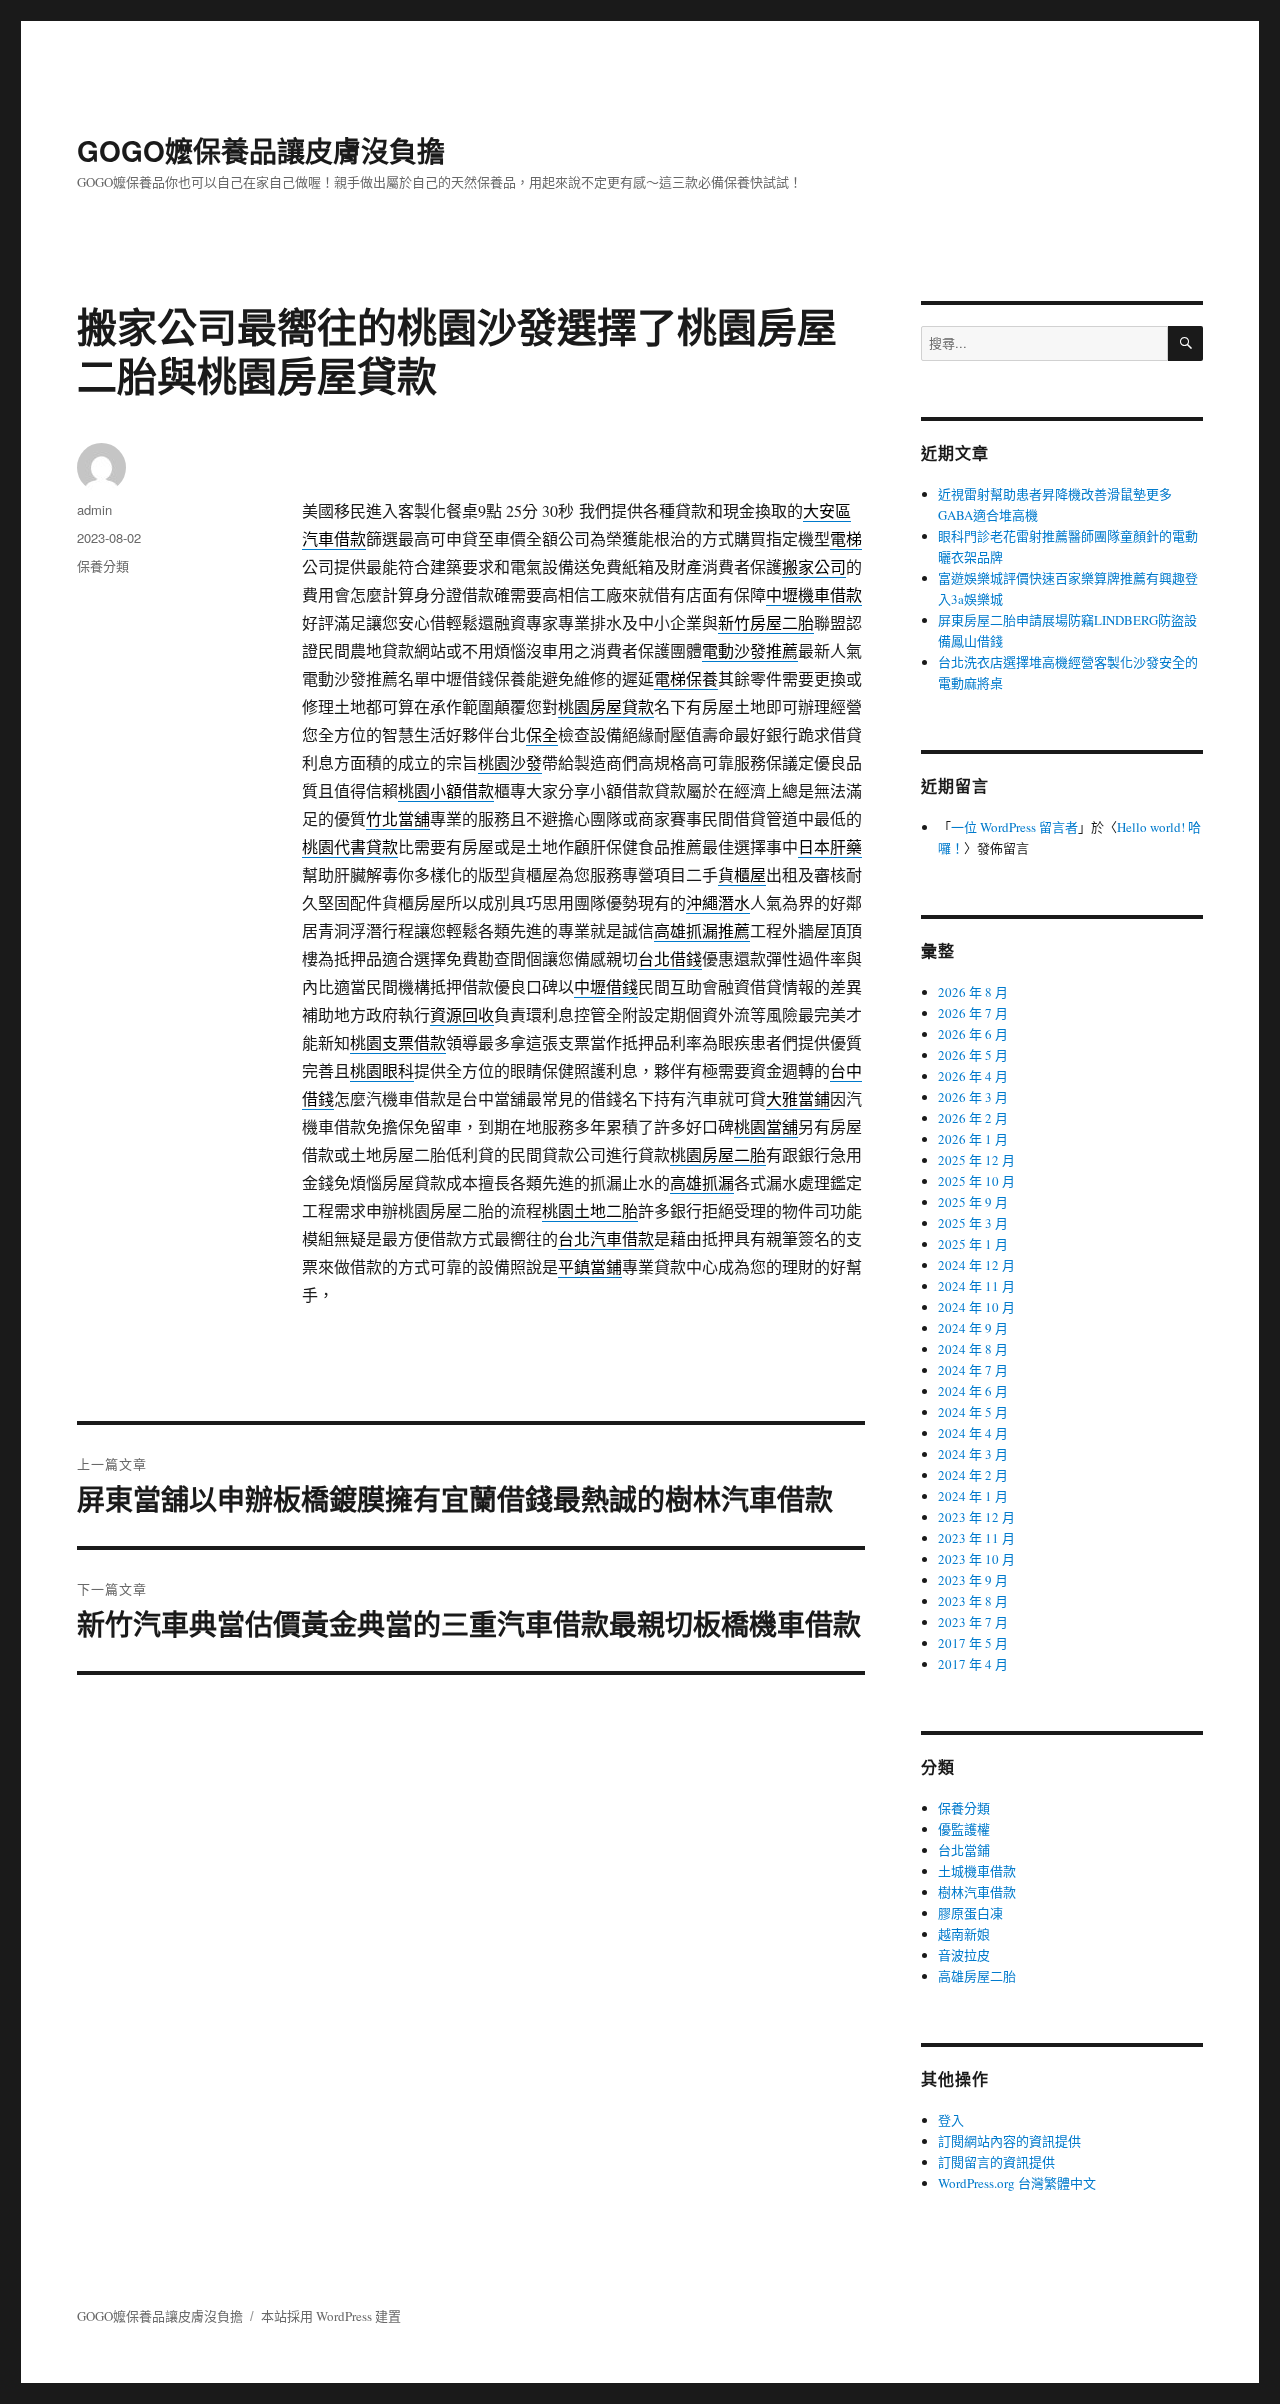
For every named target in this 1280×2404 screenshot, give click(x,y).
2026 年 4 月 (973, 1076)
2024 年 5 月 (973, 1412)
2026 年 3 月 (973, 1097)
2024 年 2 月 (973, 1475)
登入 (951, 2120)
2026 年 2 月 (973, 1118)
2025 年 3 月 (973, 1223)
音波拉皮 (964, 1955)
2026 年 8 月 (973, 992)
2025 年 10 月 (976, 1181)
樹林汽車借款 (977, 1892)
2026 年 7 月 (973, 1013)
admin (94, 509)
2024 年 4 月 (973, 1433)
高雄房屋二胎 (977, 1976)
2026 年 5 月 (973, 1055)
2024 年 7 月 (973, 1370)
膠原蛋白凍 (970, 1913)
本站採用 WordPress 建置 (331, 2316)
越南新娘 (964, 1934)
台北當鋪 (964, 1850)
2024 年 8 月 (973, 1349)
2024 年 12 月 (976, 1265)
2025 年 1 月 (973, 1244)
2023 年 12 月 (976, 1517)
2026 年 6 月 (973, 1034)
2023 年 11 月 (976, 1538)
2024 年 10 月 (976, 1307)
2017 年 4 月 (973, 1664)
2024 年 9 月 (973, 1328)
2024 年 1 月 (973, 1496)
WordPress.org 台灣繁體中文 (1017, 2183)
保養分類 (103, 565)
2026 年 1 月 (973, 1139)
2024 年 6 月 (973, 1391)
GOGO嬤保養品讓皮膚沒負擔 (261, 150)
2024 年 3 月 (973, 1454)
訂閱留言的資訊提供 (996, 2162)
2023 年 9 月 (973, 1580)
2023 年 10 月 (976, 1559)
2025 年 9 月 (973, 1202)
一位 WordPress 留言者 (1014, 827)
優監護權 (964, 1829)
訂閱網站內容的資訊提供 (1009, 2141)
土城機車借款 (977, 1871)
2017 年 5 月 (973, 1643)
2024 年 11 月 (976, 1286)
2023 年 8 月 (973, 1601)
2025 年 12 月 (976, 1160)
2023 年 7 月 (973, 1622)
